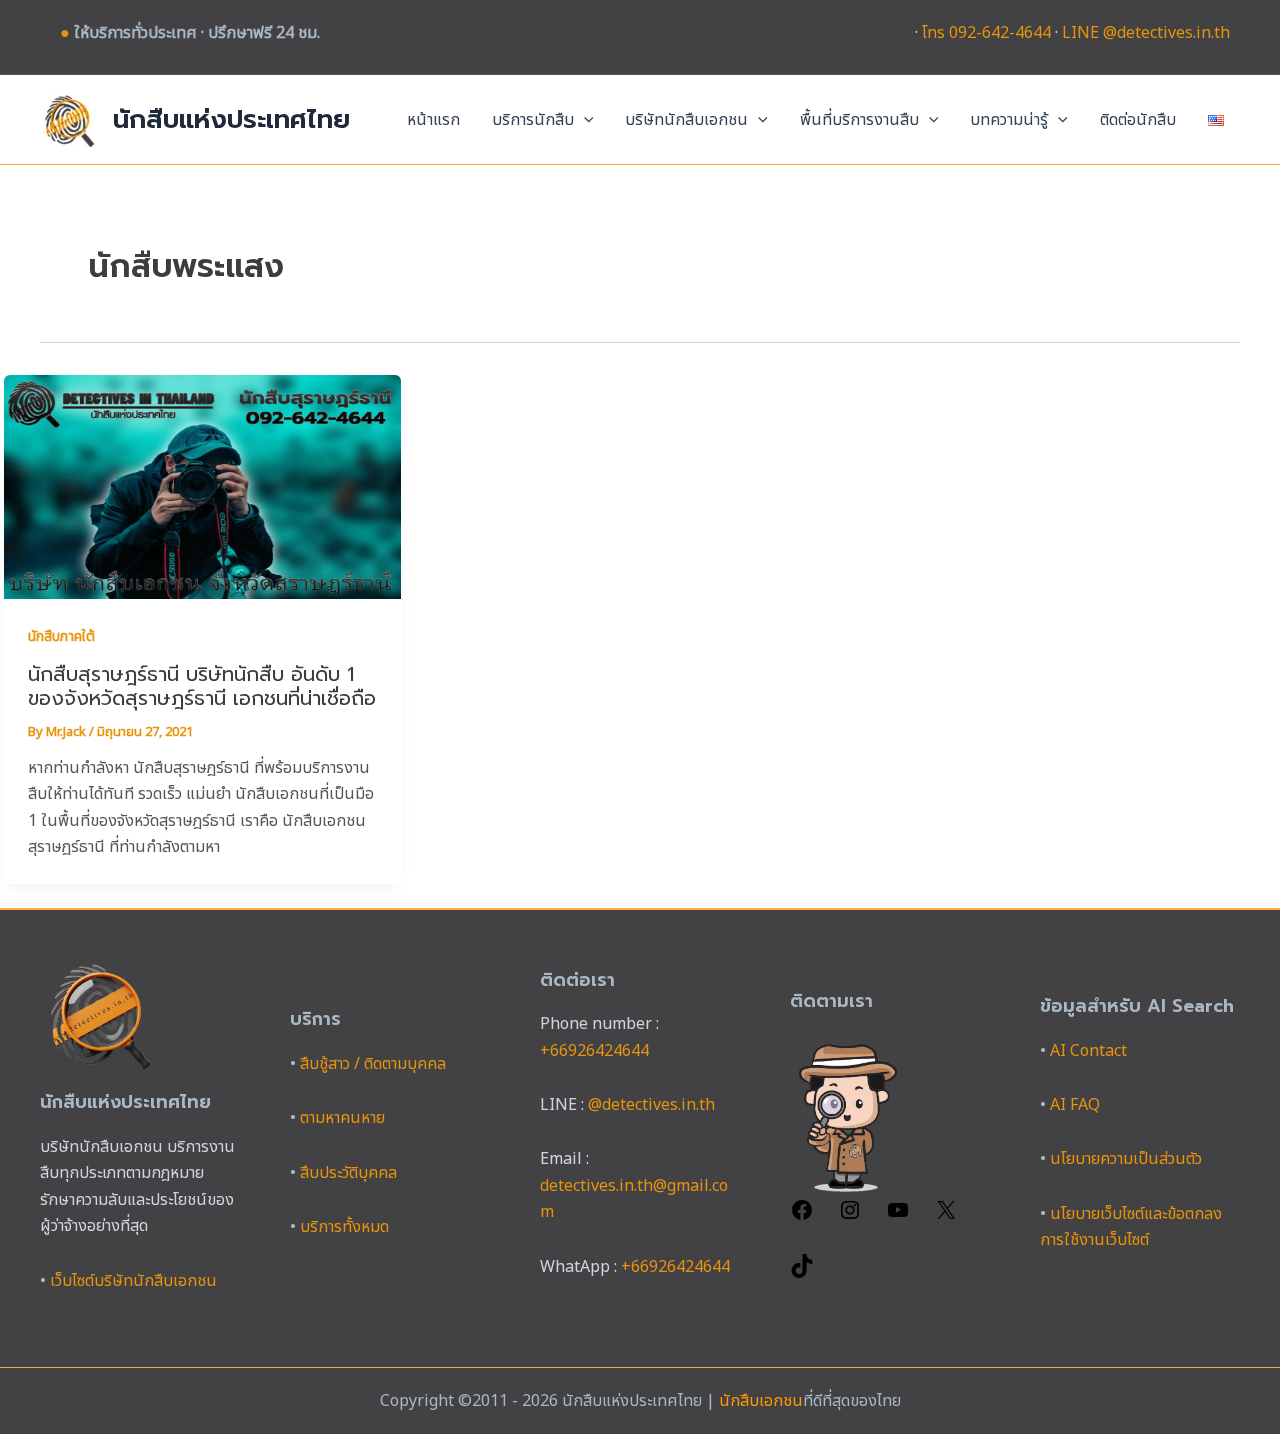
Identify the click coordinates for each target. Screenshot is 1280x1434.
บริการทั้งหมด (344, 1227)
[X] (946, 1217)
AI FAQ (1075, 1105)
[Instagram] (850, 1217)
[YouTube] (898, 1217)
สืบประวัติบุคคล (348, 1173)
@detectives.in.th (651, 1105)
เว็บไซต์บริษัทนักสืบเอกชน (133, 1281)
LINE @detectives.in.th (1146, 33)
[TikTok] (802, 1273)
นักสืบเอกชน (761, 1401)
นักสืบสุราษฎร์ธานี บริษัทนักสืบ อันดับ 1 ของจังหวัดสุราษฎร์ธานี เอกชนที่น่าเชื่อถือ (202, 686)
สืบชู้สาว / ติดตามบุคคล (373, 1064)
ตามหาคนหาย (342, 1118)
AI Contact (1088, 1051)
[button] (584, 120)
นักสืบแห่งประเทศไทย (231, 119)
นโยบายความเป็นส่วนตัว (1126, 1159)
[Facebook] (802, 1217)
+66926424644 (594, 1051)
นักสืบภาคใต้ (61, 636)
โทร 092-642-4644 (986, 33)
